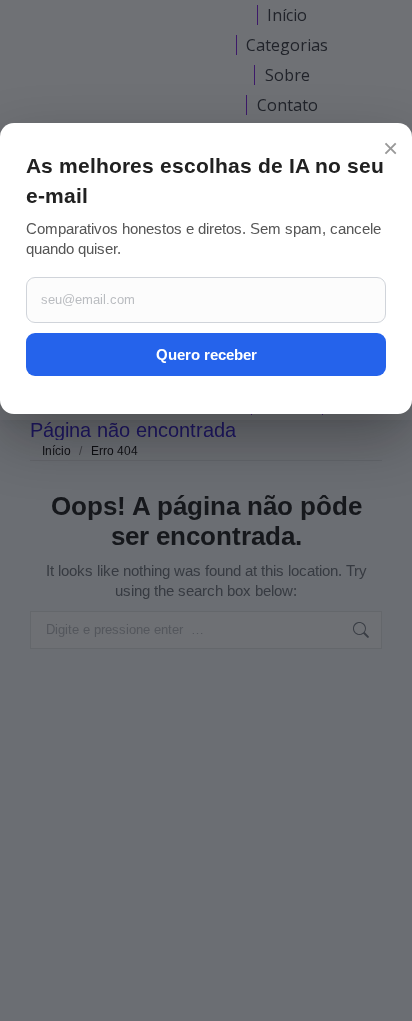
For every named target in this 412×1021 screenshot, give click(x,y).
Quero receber (206, 354)
